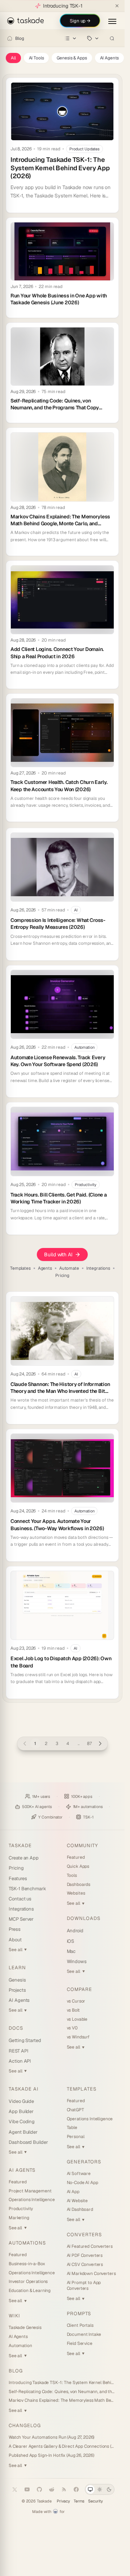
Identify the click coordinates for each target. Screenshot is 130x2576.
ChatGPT (75, 2110)
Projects (17, 1990)
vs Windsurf (78, 2037)
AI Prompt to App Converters (84, 2286)
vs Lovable (77, 2019)
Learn (17, 1968)
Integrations (98, 1268)
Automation (20, 2346)
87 (89, 1744)
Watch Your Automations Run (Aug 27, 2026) (51, 2437)
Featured (76, 1857)
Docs (16, 2028)
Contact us (20, 1899)
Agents (45, 1268)
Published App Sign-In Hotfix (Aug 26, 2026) (51, 2455)
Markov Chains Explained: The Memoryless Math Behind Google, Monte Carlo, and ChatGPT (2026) (62, 2400)
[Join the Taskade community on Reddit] (52, 2489)
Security (96, 2501)
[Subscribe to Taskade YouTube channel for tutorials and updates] (27, 2489)
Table (72, 2128)
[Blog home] (10, 38)
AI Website (77, 2201)
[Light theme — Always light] (100, 2489)
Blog (19, 38)
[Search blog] (112, 38)
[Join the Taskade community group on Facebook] (76, 2489)
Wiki (14, 2316)
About (15, 1940)
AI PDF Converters (85, 2255)
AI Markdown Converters (91, 2274)
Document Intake (84, 2334)
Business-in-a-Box (27, 2264)
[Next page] (100, 1744)
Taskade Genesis (25, 2327)
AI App (73, 2192)
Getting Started (25, 2040)
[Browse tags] (93, 38)
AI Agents (110, 58)
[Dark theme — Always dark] (109, 2489)
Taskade (20, 1846)
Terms (79, 2501)
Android (75, 1931)
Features (18, 1878)
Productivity (21, 2209)
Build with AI (58, 1254)
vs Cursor (76, 2001)
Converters (84, 2235)
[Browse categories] (71, 38)
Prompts (79, 2314)
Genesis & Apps (72, 58)
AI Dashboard (80, 2209)
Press (15, 1929)
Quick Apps (78, 1866)
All (13, 58)
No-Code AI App (83, 2183)
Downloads (84, 1918)
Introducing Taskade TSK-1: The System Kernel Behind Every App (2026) (62, 2383)
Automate (69, 1268)
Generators (84, 2162)
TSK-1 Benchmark (27, 1889)
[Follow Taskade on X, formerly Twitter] (15, 2489)
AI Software (79, 2174)
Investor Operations (28, 2281)
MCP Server (21, 1919)
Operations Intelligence (32, 2200)
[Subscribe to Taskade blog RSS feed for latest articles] (64, 2489)
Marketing (19, 2218)
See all (18, 1950)
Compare (79, 1989)
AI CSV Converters (85, 2264)
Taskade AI (24, 2089)
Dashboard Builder (28, 2142)
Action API (20, 2061)
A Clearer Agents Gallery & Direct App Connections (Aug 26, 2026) (62, 2446)
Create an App (24, 1858)
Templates (20, 1268)
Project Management (30, 2191)
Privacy (63, 2501)
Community (82, 1846)
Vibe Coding (22, 2122)
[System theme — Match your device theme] (90, 2489)
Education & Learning (30, 2291)
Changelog (25, 2425)
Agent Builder (23, 2132)
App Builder (21, 2111)
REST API (18, 2051)
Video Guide (21, 2101)
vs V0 (72, 2028)
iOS (71, 1941)
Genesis (17, 1980)
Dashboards (79, 1884)
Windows (77, 1961)
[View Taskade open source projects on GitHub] (39, 2489)
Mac (71, 1951)
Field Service (80, 2343)
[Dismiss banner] (117, 6)
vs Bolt (73, 2010)
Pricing (62, 1276)
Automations (27, 2243)
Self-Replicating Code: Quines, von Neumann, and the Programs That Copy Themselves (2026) (62, 2392)
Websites (76, 1893)
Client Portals (80, 2325)
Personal (76, 2137)
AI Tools (36, 58)
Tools (72, 1875)
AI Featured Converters (90, 2246)
